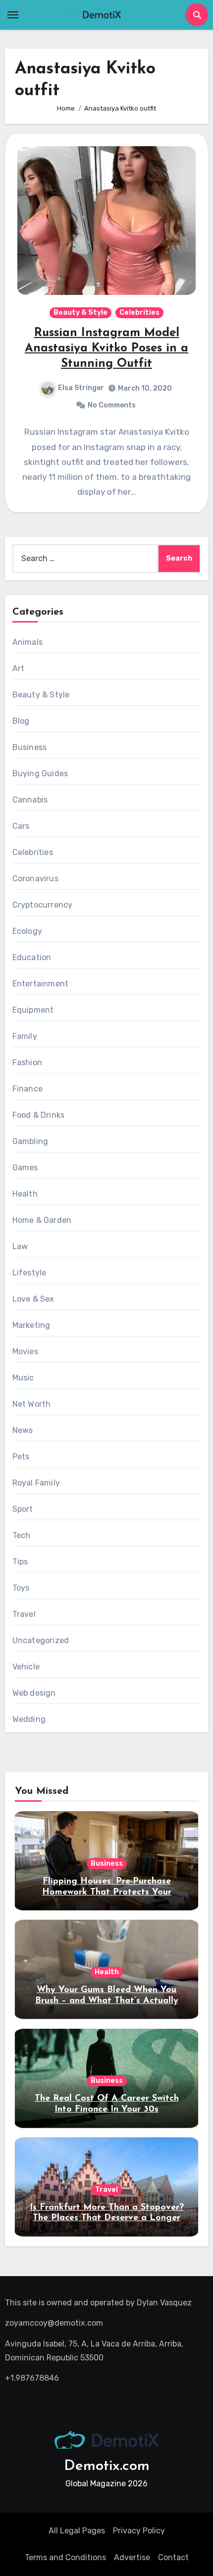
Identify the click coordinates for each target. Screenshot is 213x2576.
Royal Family (36, 1483)
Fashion (27, 1062)
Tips (20, 1562)
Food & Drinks (39, 1115)
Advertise (132, 2557)
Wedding (29, 1719)
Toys (21, 1588)
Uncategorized (41, 1640)
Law (20, 1246)
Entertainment (41, 984)
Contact (173, 2557)
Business (30, 747)
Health (25, 1194)
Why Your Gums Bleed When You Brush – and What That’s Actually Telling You (107, 2001)
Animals (27, 642)
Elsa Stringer (81, 388)
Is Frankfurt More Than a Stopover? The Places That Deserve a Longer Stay (107, 2218)
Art (19, 668)
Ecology (27, 931)
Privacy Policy (139, 2531)
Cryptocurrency (43, 905)
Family (25, 1036)
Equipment (33, 1010)
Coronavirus (35, 879)
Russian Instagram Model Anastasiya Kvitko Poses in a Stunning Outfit (106, 348)
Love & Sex (33, 1299)
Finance (27, 1089)
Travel (24, 1614)
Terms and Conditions (65, 2557)
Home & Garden (42, 1220)
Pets (21, 1457)
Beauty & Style (80, 313)
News (23, 1430)
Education (32, 957)
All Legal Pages (77, 2531)
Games (25, 1168)
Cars (21, 826)
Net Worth (32, 1404)
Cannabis (30, 800)
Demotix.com (107, 2466)
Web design (34, 1693)
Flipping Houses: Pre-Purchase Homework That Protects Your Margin (107, 1892)
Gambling (30, 1141)
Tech (22, 1535)
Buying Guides (40, 773)
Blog (21, 721)
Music (23, 1378)
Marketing (31, 1325)
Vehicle (26, 1667)
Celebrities (139, 313)
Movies (25, 1351)
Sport (23, 1509)
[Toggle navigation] (13, 15)
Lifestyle (29, 1273)
